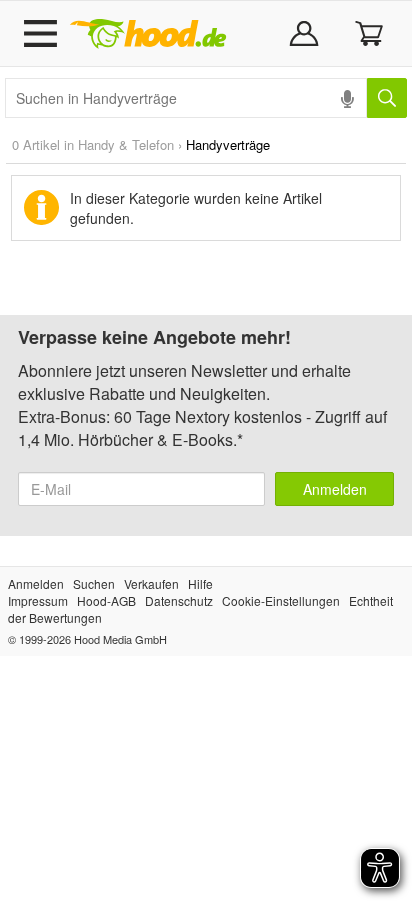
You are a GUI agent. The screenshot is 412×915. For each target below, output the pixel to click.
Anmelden (335, 489)
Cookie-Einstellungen (281, 600)
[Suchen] (387, 98)
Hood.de (148, 34)
